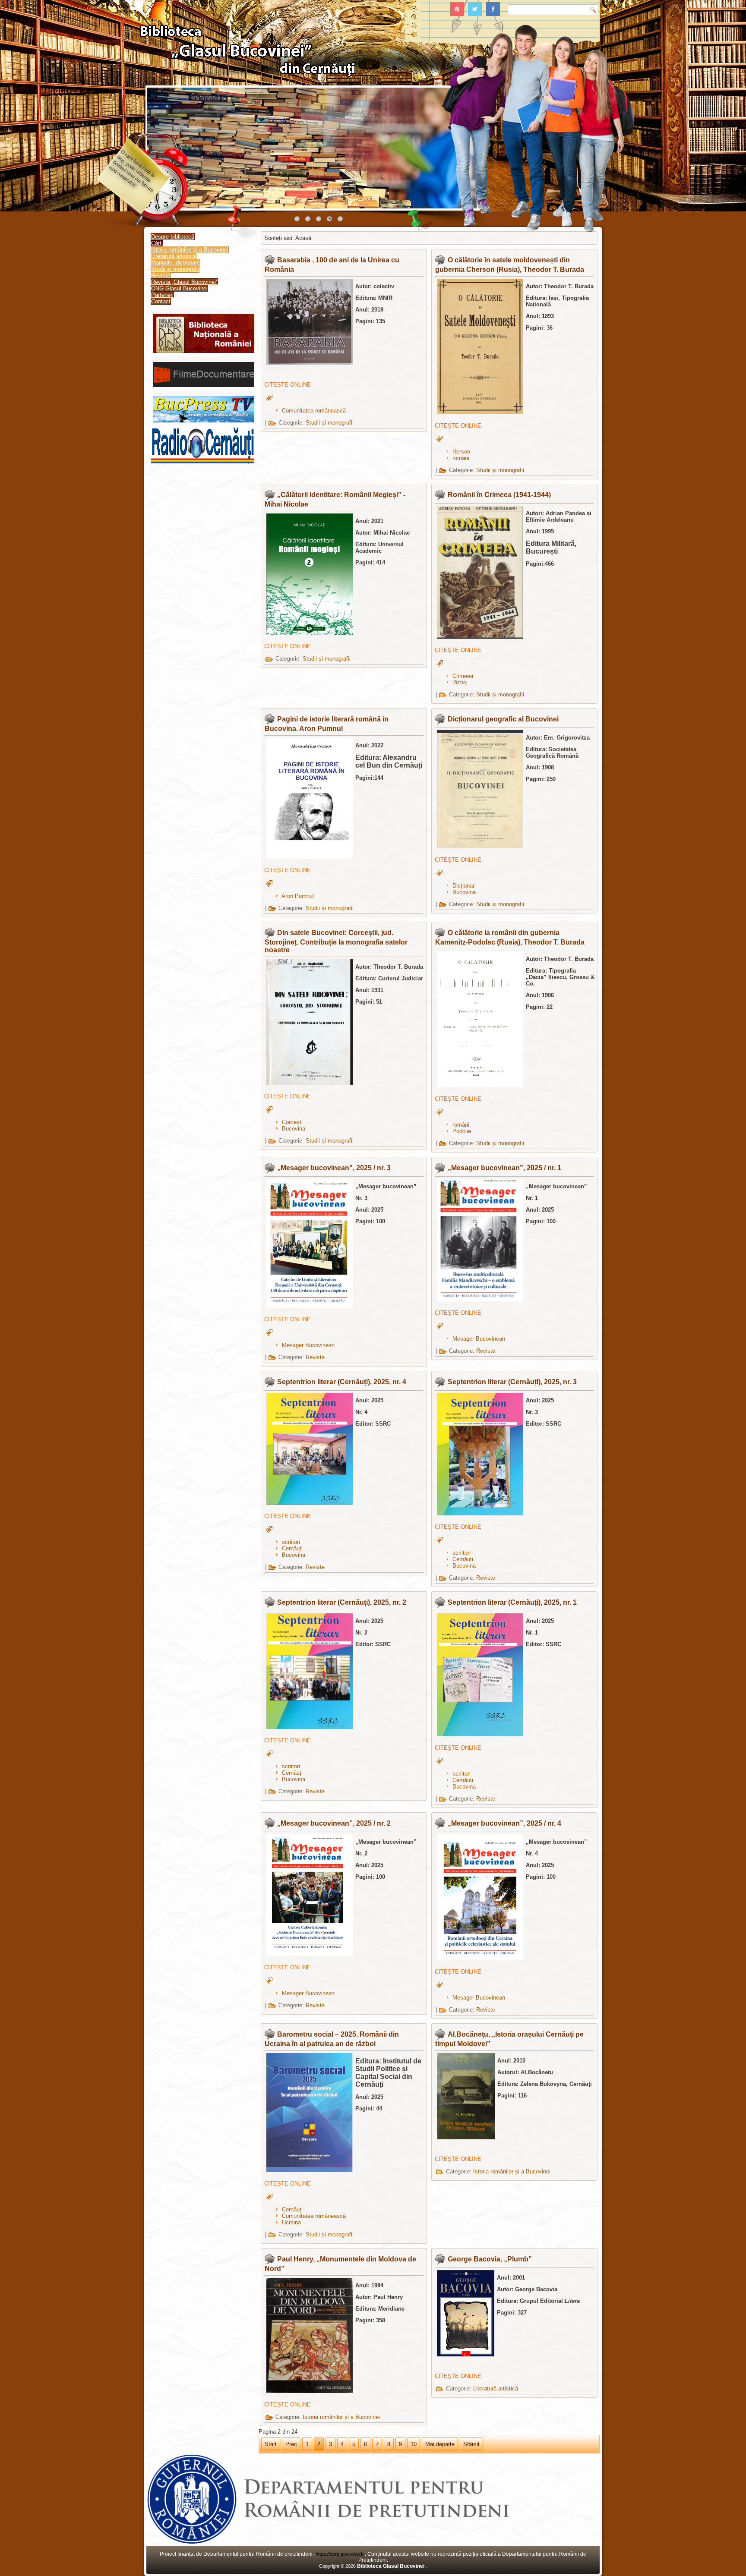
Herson (461, 452)
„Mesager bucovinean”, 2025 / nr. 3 (334, 1168)
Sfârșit (471, 2444)
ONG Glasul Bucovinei (179, 288)
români (461, 458)
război (460, 682)
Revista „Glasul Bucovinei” (184, 282)
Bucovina (464, 892)
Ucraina (291, 2222)
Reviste (161, 276)
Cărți (157, 243)
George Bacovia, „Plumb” (490, 2259)
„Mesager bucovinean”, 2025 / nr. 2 (334, 1823)
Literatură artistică (174, 256)
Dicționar (463, 886)
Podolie (462, 1131)
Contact (161, 301)
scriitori (291, 1542)
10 (414, 2444)
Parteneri (162, 295)
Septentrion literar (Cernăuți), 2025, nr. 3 (512, 1382)
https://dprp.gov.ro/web (340, 2554)
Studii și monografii (175, 269)
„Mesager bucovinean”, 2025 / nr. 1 (504, 1168)
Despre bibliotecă (173, 237)
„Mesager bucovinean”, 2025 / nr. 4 (504, 1823)
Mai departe (440, 2444)
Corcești (292, 1122)
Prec (291, 2444)
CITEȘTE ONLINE (288, 385)
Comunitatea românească (314, 411)
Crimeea (463, 676)
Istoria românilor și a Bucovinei (190, 250)
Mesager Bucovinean (308, 1345)
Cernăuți (292, 1548)
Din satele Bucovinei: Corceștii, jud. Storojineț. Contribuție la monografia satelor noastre (336, 941)
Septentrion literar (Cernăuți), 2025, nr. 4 (342, 1382)
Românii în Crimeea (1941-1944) (499, 495)
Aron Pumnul (298, 896)
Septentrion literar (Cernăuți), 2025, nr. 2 (342, 1602)
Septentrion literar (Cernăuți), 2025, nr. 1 (512, 1602)
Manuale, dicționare (175, 263)
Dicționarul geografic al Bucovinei (503, 719)
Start (271, 2444)
